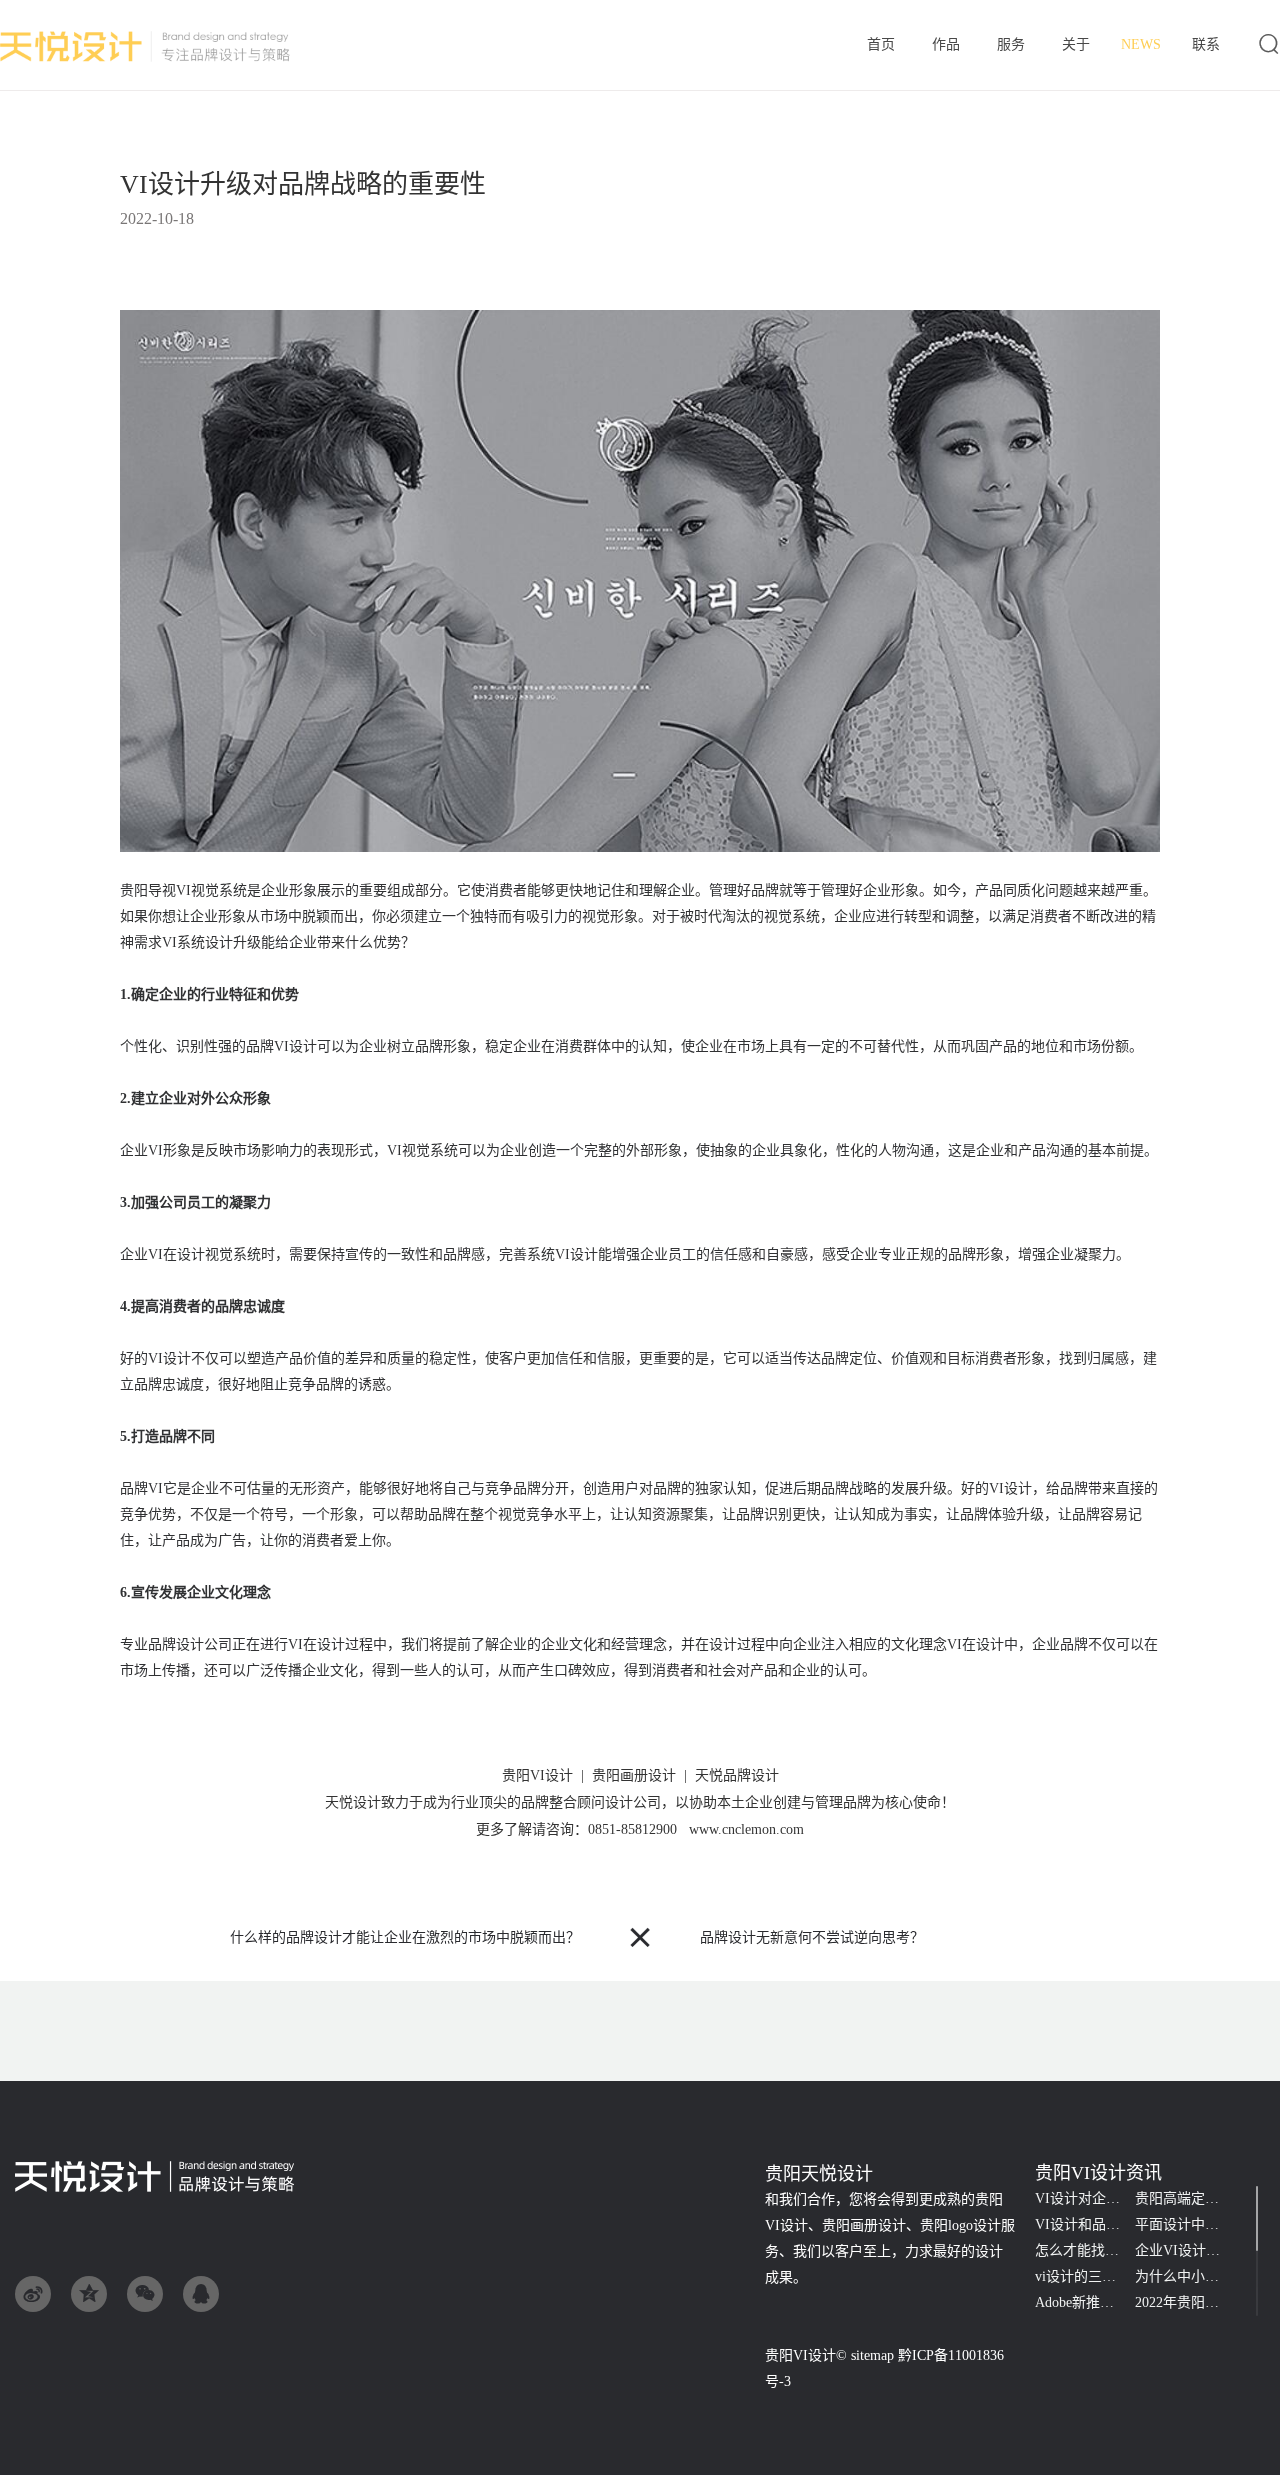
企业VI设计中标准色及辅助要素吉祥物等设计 (1185, 2250)
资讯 (1141, 44)
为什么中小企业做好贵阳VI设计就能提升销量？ (1185, 2276)
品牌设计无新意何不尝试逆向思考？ (812, 1937)
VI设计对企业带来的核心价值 (1085, 2198)
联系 (1205, 46)
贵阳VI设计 (800, 2355)
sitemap (872, 2355)
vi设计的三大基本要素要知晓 (1085, 2276)
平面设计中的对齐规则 (1185, 2224)
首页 (880, 46)
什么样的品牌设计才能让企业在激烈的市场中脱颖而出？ (405, 1937)
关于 (1076, 46)
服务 (1011, 46)
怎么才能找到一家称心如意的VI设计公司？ (1085, 2250)
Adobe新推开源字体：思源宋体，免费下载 (1085, 2302)
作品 (946, 46)
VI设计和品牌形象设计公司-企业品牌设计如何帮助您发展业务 (1085, 2224)
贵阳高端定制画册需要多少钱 (1185, 2198)
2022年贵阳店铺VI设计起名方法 (1185, 2302)
